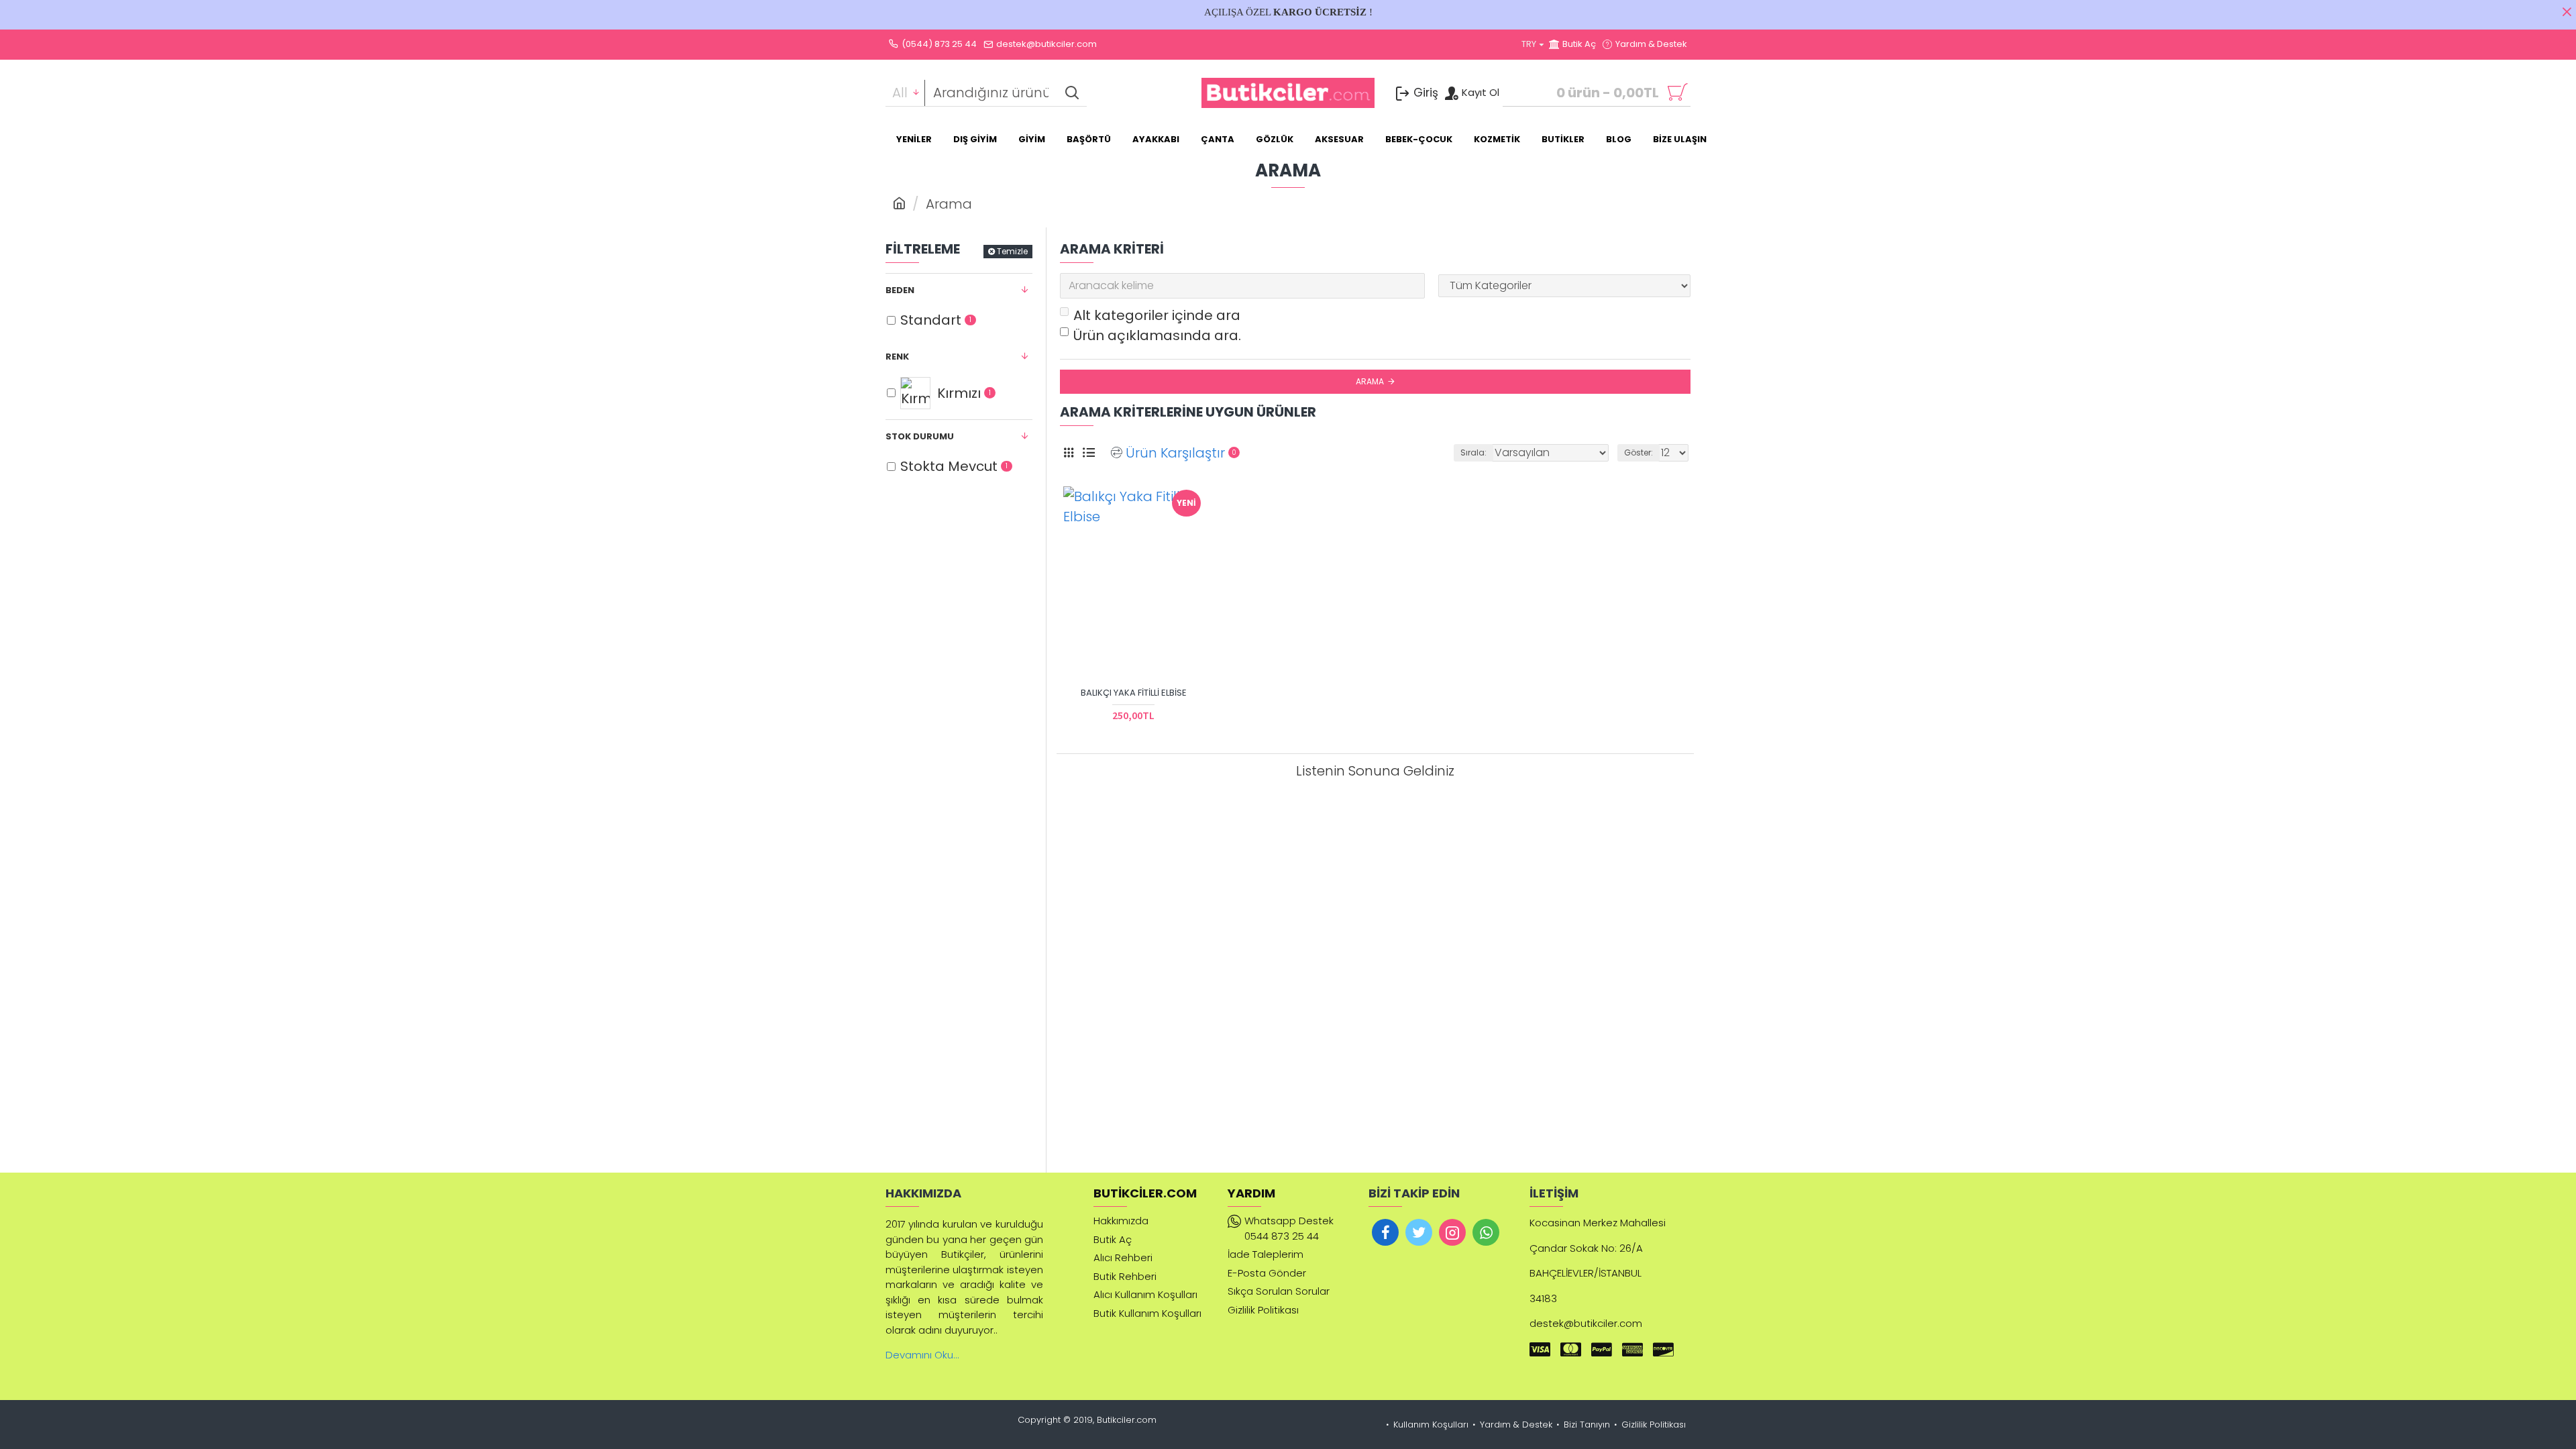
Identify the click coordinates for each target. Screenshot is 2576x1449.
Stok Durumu (920, 436)
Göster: (1639, 452)
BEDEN (900, 290)
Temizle (1012, 251)
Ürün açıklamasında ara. (1157, 335)
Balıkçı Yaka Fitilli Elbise (1134, 693)
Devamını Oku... (922, 1355)
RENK (897, 357)
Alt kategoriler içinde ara (1157, 315)
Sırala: (1473, 452)
